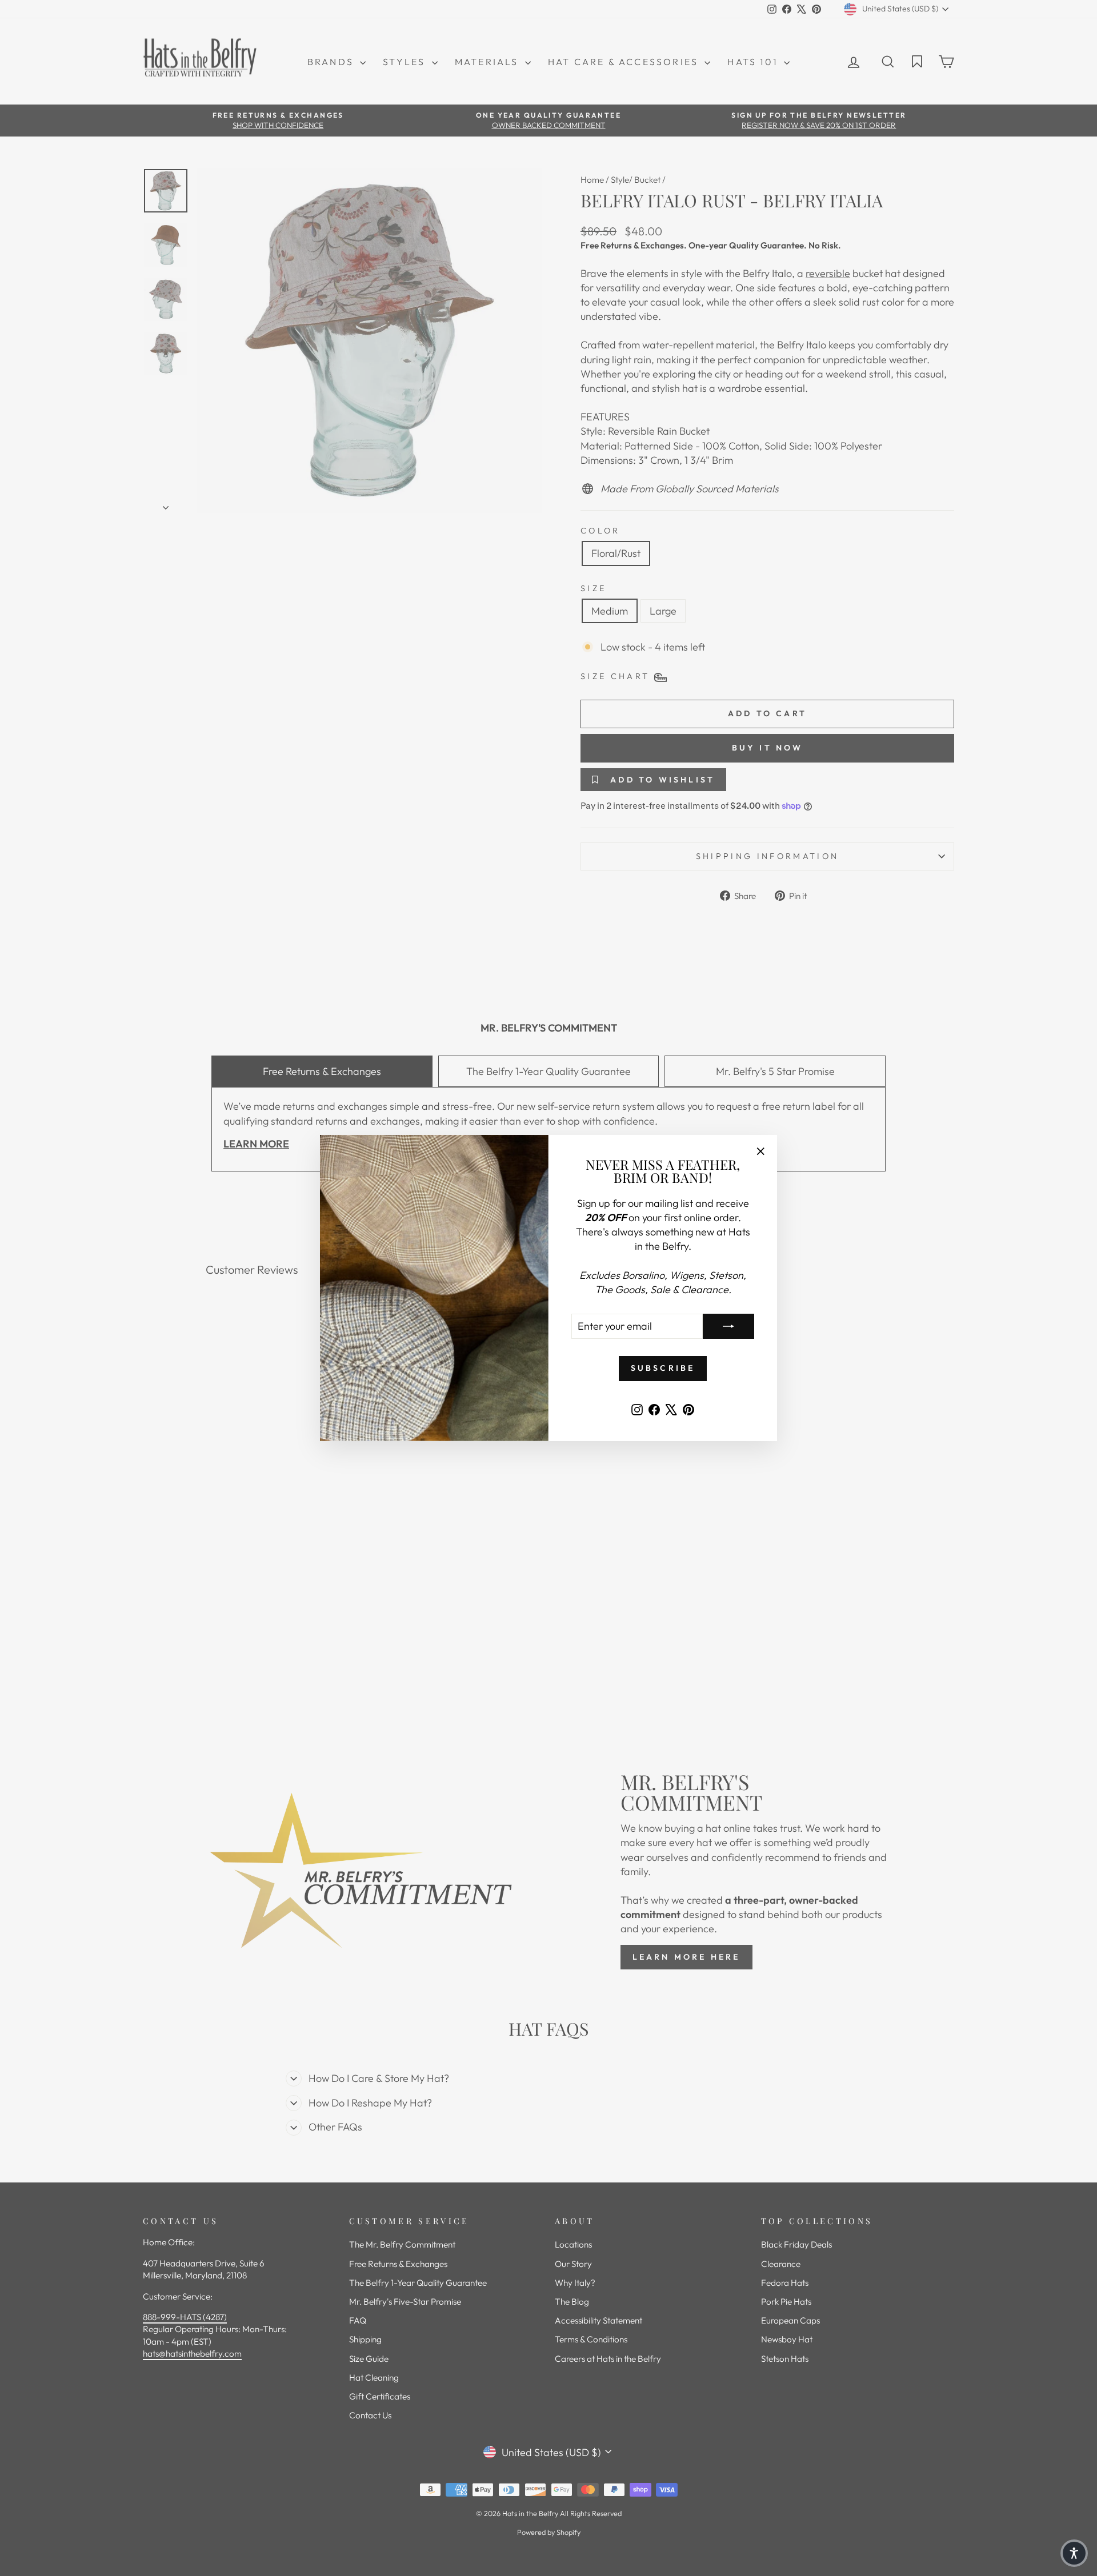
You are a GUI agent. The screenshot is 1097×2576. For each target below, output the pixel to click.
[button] (1074, 2553)
